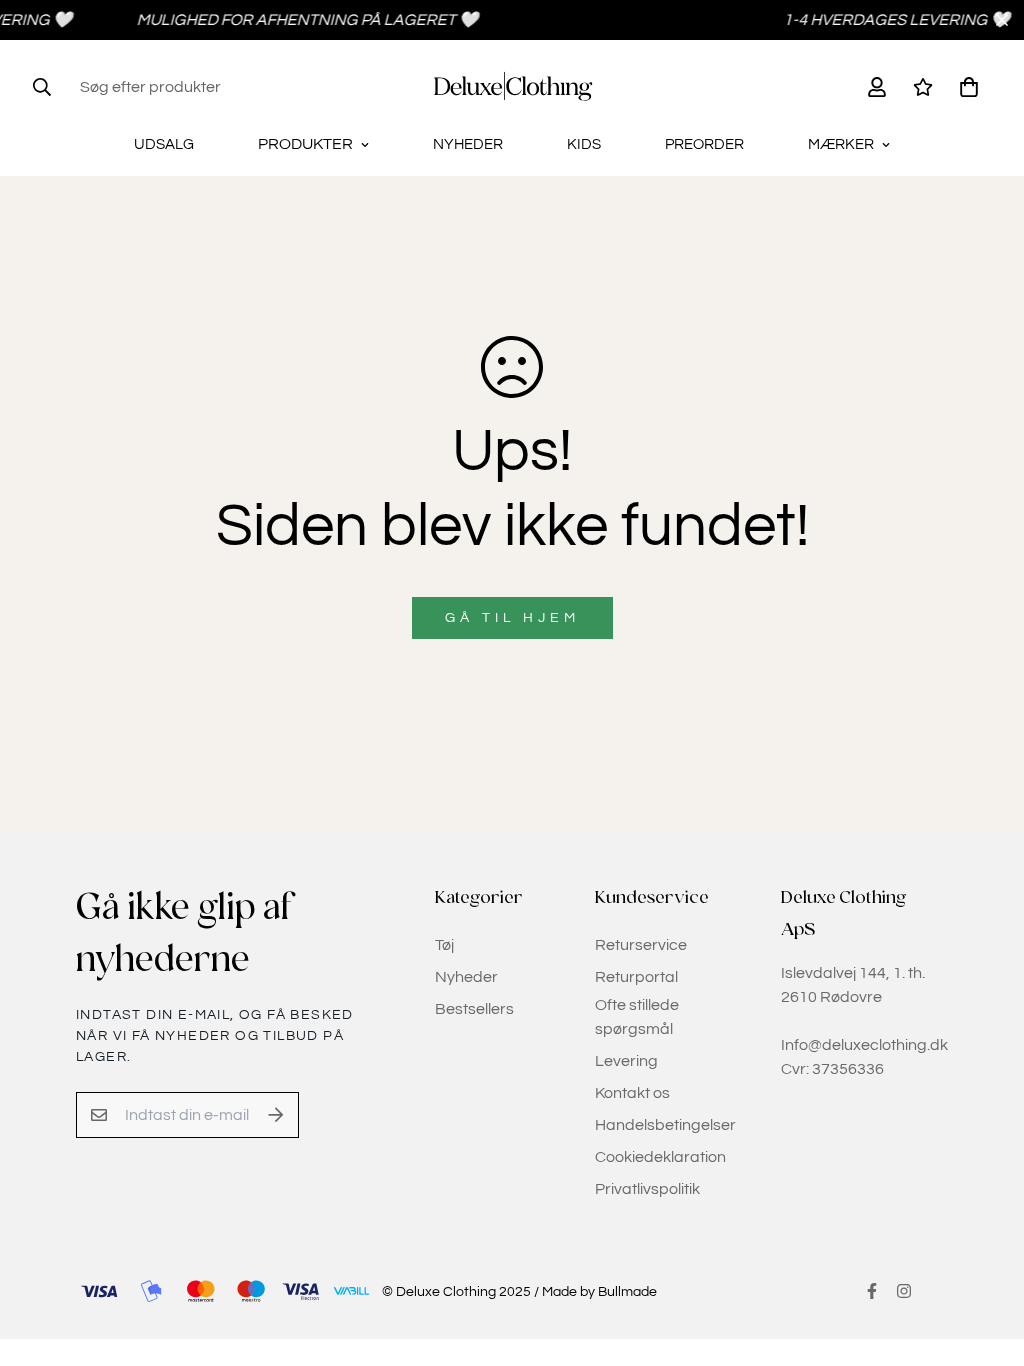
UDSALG (164, 144)
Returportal (636, 977)
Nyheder (466, 977)
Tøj (444, 945)
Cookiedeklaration (660, 1157)
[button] (965, 87)
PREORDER (704, 144)
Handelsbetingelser (665, 1125)
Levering (626, 1061)
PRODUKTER (305, 144)
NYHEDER (468, 144)
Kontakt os (632, 1093)
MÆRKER (841, 144)
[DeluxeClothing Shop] (512, 86)
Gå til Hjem (512, 618)
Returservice (641, 945)
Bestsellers (474, 1009)
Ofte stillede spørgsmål (637, 1017)
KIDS (584, 144)
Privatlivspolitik (647, 1189)
